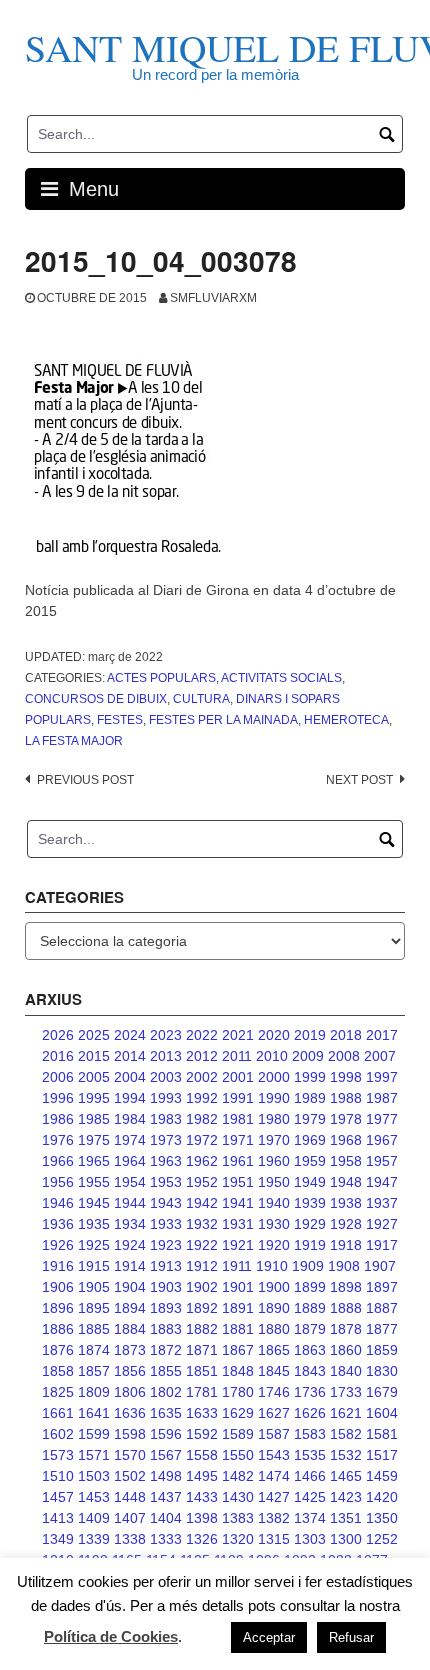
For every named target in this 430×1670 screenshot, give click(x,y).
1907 (380, 1266)
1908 (344, 1266)
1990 (274, 1098)
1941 (238, 1203)
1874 (94, 1350)
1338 (130, 1539)
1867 (238, 1350)
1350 (382, 1518)
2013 (166, 1056)
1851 (202, 1371)
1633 (202, 1413)
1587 (274, 1434)
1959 (310, 1161)
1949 (310, 1182)
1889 (310, 1308)
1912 (202, 1266)
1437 (166, 1497)
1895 (94, 1308)
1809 (94, 1392)
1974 (130, 1140)
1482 (238, 1476)
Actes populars (161, 678)
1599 (94, 1434)
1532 (346, 1455)
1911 (237, 1266)
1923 (166, 1245)
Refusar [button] (351, 1637)
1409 (94, 1518)
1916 (58, 1266)
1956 (58, 1182)
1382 (274, 1518)
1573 (58, 1455)
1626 (310, 1413)
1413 (58, 1518)
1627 (274, 1413)
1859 (382, 1350)
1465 (346, 1476)
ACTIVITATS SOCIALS (281, 678)
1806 (130, 1392)
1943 (166, 1203)
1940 (274, 1203)
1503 (94, 1476)
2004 (130, 1077)
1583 (310, 1434)
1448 (130, 1497)
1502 (130, 1476)
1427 (274, 1497)
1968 (346, 1140)
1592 (202, 1434)
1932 (202, 1224)
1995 (94, 1098)
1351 (346, 1518)
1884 (130, 1329)
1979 (310, 1119)
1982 (202, 1119)
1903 (166, 1287)
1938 (346, 1203)
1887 (382, 1308)
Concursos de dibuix (96, 699)
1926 (58, 1245)
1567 (166, 1455)
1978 (346, 1119)
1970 (274, 1140)
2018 (346, 1035)
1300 (346, 1539)
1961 (238, 1161)
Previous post (85, 780)
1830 (382, 1371)
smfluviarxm (213, 298)
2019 (310, 1035)
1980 (274, 1119)
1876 (58, 1350)
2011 (237, 1056)
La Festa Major (74, 741)
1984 (130, 1119)
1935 (94, 1224)
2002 (202, 1077)
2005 (94, 1077)
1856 (130, 1371)
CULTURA (201, 699)
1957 (382, 1161)
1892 (202, 1308)
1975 (94, 1140)
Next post (359, 780)
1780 (238, 1392)
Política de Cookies (111, 1636)
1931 (238, 1224)
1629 (238, 1413)
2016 (58, 1056)
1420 (382, 1497)
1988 (346, 1098)
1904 (130, 1287)
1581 (382, 1434)
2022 (202, 1035)
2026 (58, 1035)
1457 (58, 1497)
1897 (382, 1287)
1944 (130, 1203)
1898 (346, 1287)
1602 (58, 1434)
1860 (346, 1350)
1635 (166, 1413)
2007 (380, 1056)
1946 (58, 1203)
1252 (382, 1539)
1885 (94, 1329)
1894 (130, 1308)
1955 (94, 1182)
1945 (94, 1203)
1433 (202, 1497)
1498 (166, 1476)
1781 (202, 1392)
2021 (238, 1035)
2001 (238, 1077)
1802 (166, 1392)
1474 (274, 1476)
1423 (346, 1497)
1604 (382, 1413)
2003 (166, 1077)
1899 (310, 1287)
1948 (346, 1182)
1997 (382, 1077)
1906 (58, 1287)
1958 (346, 1161)
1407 (130, 1518)
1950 (274, 1182)
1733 (346, 1392)
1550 (238, 1455)
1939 (310, 1203)
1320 (238, 1539)
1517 (382, 1455)
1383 (238, 1518)
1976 (58, 1140)
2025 (94, 1035)
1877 (382, 1329)
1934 (130, 1224)
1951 (238, 1182)
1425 (310, 1497)
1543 (274, 1455)
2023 (166, 1035)
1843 (310, 1371)
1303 (310, 1539)
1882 (202, 1329)
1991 (238, 1098)
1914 (130, 1266)
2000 (274, 1077)
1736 (310, 1392)
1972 (202, 1140)
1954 (130, 1182)
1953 (166, 1182)
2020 (274, 1035)
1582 (346, 1434)
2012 (202, 1056)
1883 (166, 1329)
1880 (274, 1329)
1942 (202, 1203)
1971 (238, 1140)
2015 (94, 1056)
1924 (130, 1245)
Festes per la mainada (223, 720)
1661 (58, 1413)
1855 (166, 1371)
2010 (272, 1056)
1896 (58, 1308)
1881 (238, 1329)
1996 (58, 1098)
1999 (310, 1077)
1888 (346, 1308)
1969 (310, 1140)
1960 (274, 1161)
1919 (310, 1245)
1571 (94, 1455)
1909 (308, 1266)
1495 (202, 1476)
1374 (310, 1518)
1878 (346, 1329)
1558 (202, 1455)
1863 (310, 1350)
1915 (94, 1266)
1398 (202, 1518)
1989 (310, 1098)
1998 (346, 1077)
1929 (310, 1224)
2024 (130, 1035)
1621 (346, 1413)
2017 (382, 1035)
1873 (130, 1350)
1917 (382, 1245)
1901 (238, 1287)
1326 (202, 1539)
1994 (130, 1098)
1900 (274, 1287)
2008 (344, 1056)
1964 (130, 1161)
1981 (238, 1119)
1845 (274, 1371)
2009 (308, 1056)
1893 (166, 1308)
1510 (58, 1476)
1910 (272, 1266)
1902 (202, 1287)
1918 (346, 1245)
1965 (94, 1161)
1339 (94, 1539)
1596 (166, 1434)
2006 (58, 1077)
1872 (166, 1350)
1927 (382, 1224)
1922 (202, 1245)
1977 (382, 1119)
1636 (130, 1413)
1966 (58, 1161)
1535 (310, 1455)
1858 (58, 1371)
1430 (238, 1497)
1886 (58, 1329)
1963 (166, 1161)
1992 (202, 1098)
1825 (58, 1392)
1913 (166, 1266)
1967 (382, 1140)
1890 (274, 1308)
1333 (166, 1539)
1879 (310, 1329)
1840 (346, 1371)
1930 (274, 1224)
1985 (94, 1119)
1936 (58, 1224)
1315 (274, 1539)
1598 (130, 1434)
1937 (382, 1203)
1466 (310, 1476)
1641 (94, 1413)
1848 (238, 1371)
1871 (202, 1350)
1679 (382, 1392)
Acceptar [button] (269, 1637)
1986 (58, 1119)
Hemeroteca (346, 720)
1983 (166, 1119)
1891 (238, 1308)
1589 (238, 1434)
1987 (382, 1098)
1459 (382, 1476)
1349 (58, 1539)
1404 (166, 1518)
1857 (94, 1371)
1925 (94, 1245)
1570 (130, 1455)
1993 (166, 1098)
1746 (274, 1392)
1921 (238, 1245)
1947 (382, 1182)
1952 (202, 1182)
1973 (166, 1140)
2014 (130, 1056)
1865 (274, 1350)
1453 (94, 1497)
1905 (94, 1287)
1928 (346, 1224)
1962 (202, 1161)
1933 (166, 1224)
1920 (274, 1245)
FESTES (120, 720)
